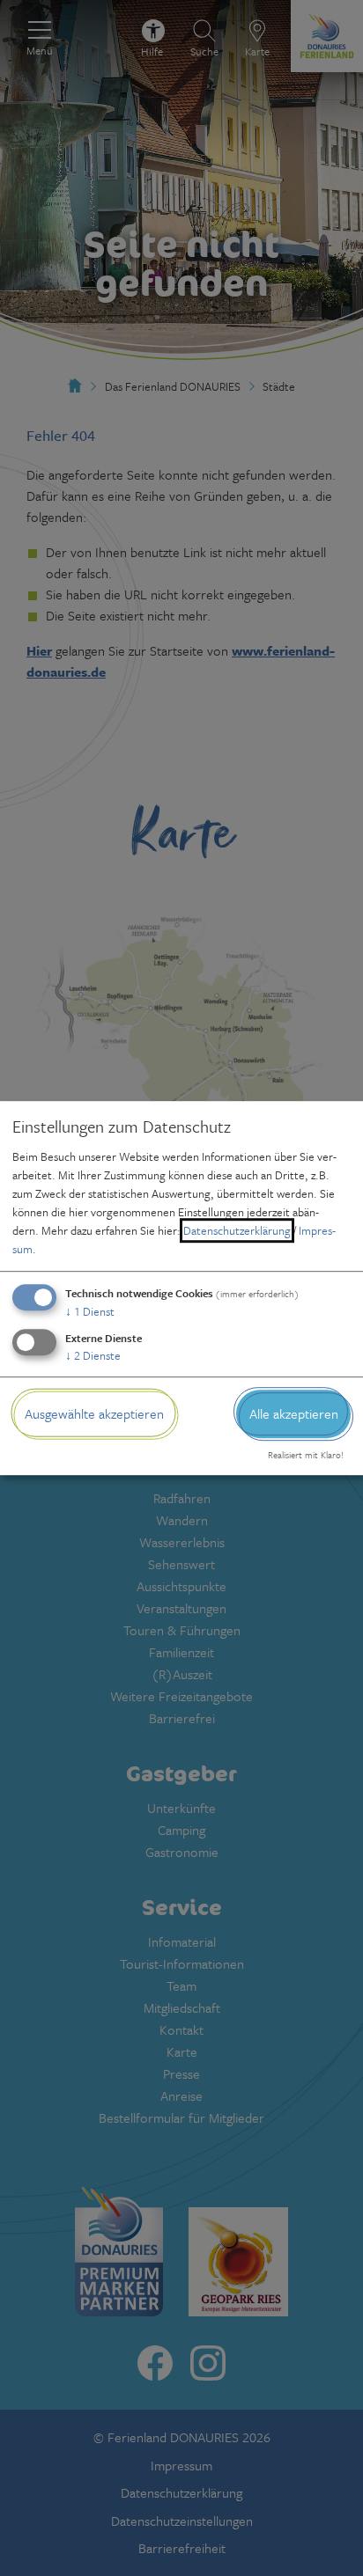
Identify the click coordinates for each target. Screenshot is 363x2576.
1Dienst (90, 1311)
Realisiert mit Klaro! (306, 1456)
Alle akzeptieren (294, 1413)
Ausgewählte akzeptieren (94, 1413)
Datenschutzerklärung (237, 1230)
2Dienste (93, 1355)
